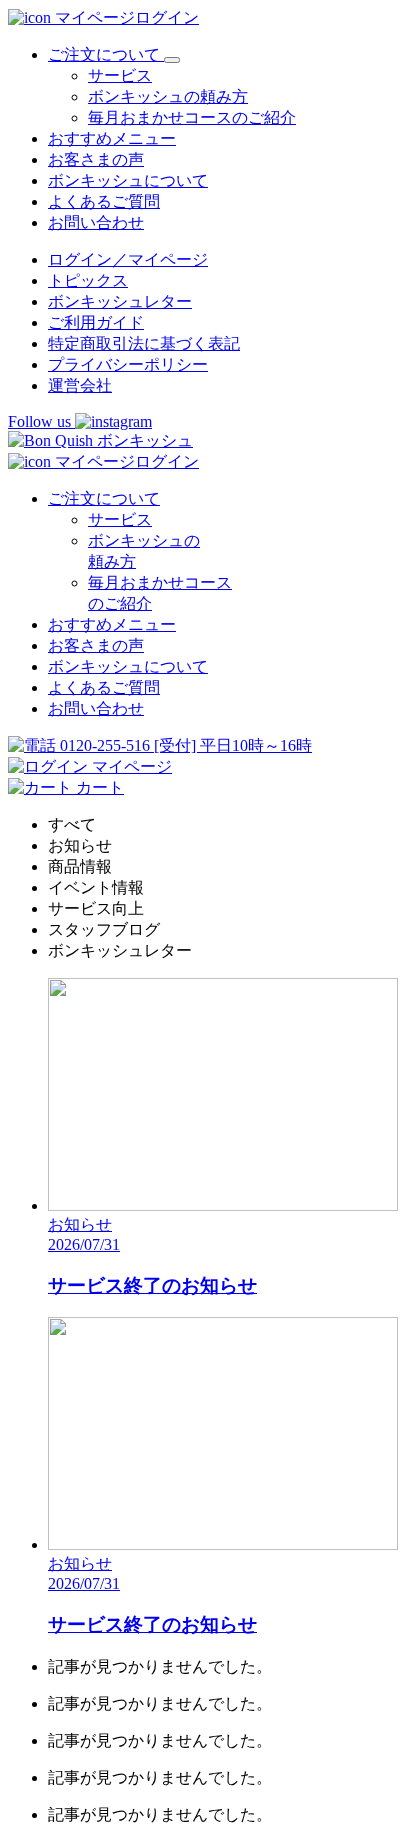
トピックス (88, 280)
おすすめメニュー (112, 138)
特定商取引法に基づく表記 (144, 343)
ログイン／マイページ (128, 259)
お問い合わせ (96, 222)
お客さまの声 (96, 159)
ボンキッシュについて (128, 180)
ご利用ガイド (96, 322)
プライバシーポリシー (128, 364)
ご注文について (104, 498)
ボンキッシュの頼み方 (168, 96)
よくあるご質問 (104, 201)
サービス (120, 75)
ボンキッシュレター (120, 301)
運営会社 (80, 385)
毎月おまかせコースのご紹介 (192, 117)
